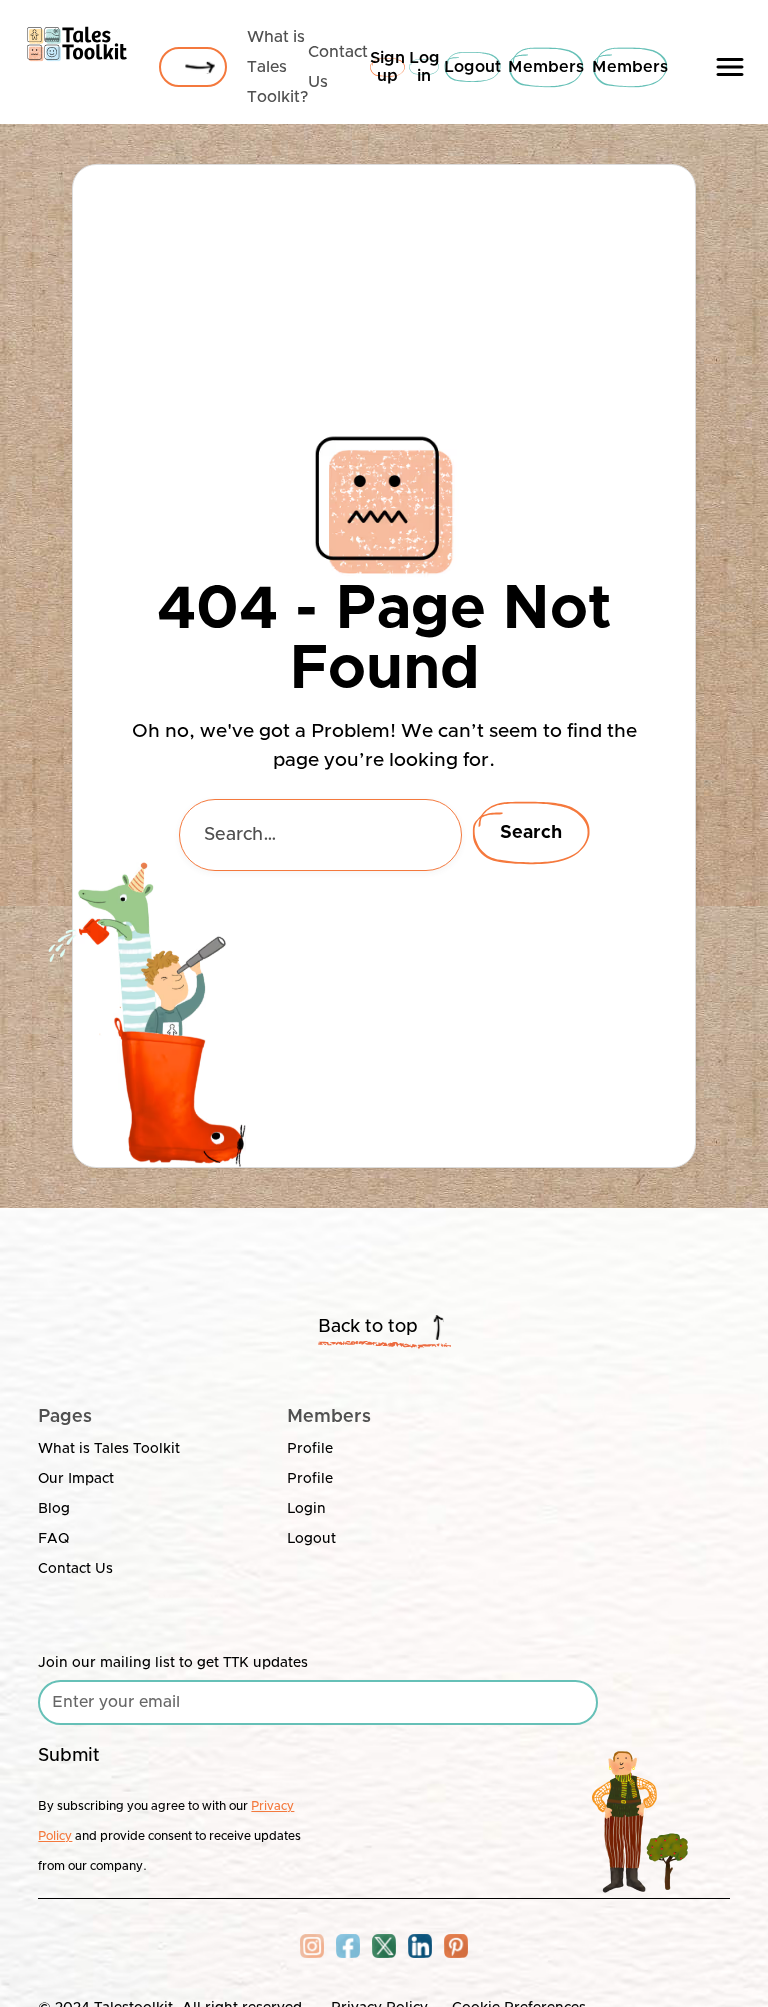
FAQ (54, 1539)
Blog (54, 1509)
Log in (424, 67)
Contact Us (75, 1569)
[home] (77, 39)
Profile (310, 1449)
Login (306, 1509)
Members (546, 67)
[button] (730, 67)
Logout (472, 67)
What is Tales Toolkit (109, 1449)
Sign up (387, 67)
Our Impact (76, 1479)
